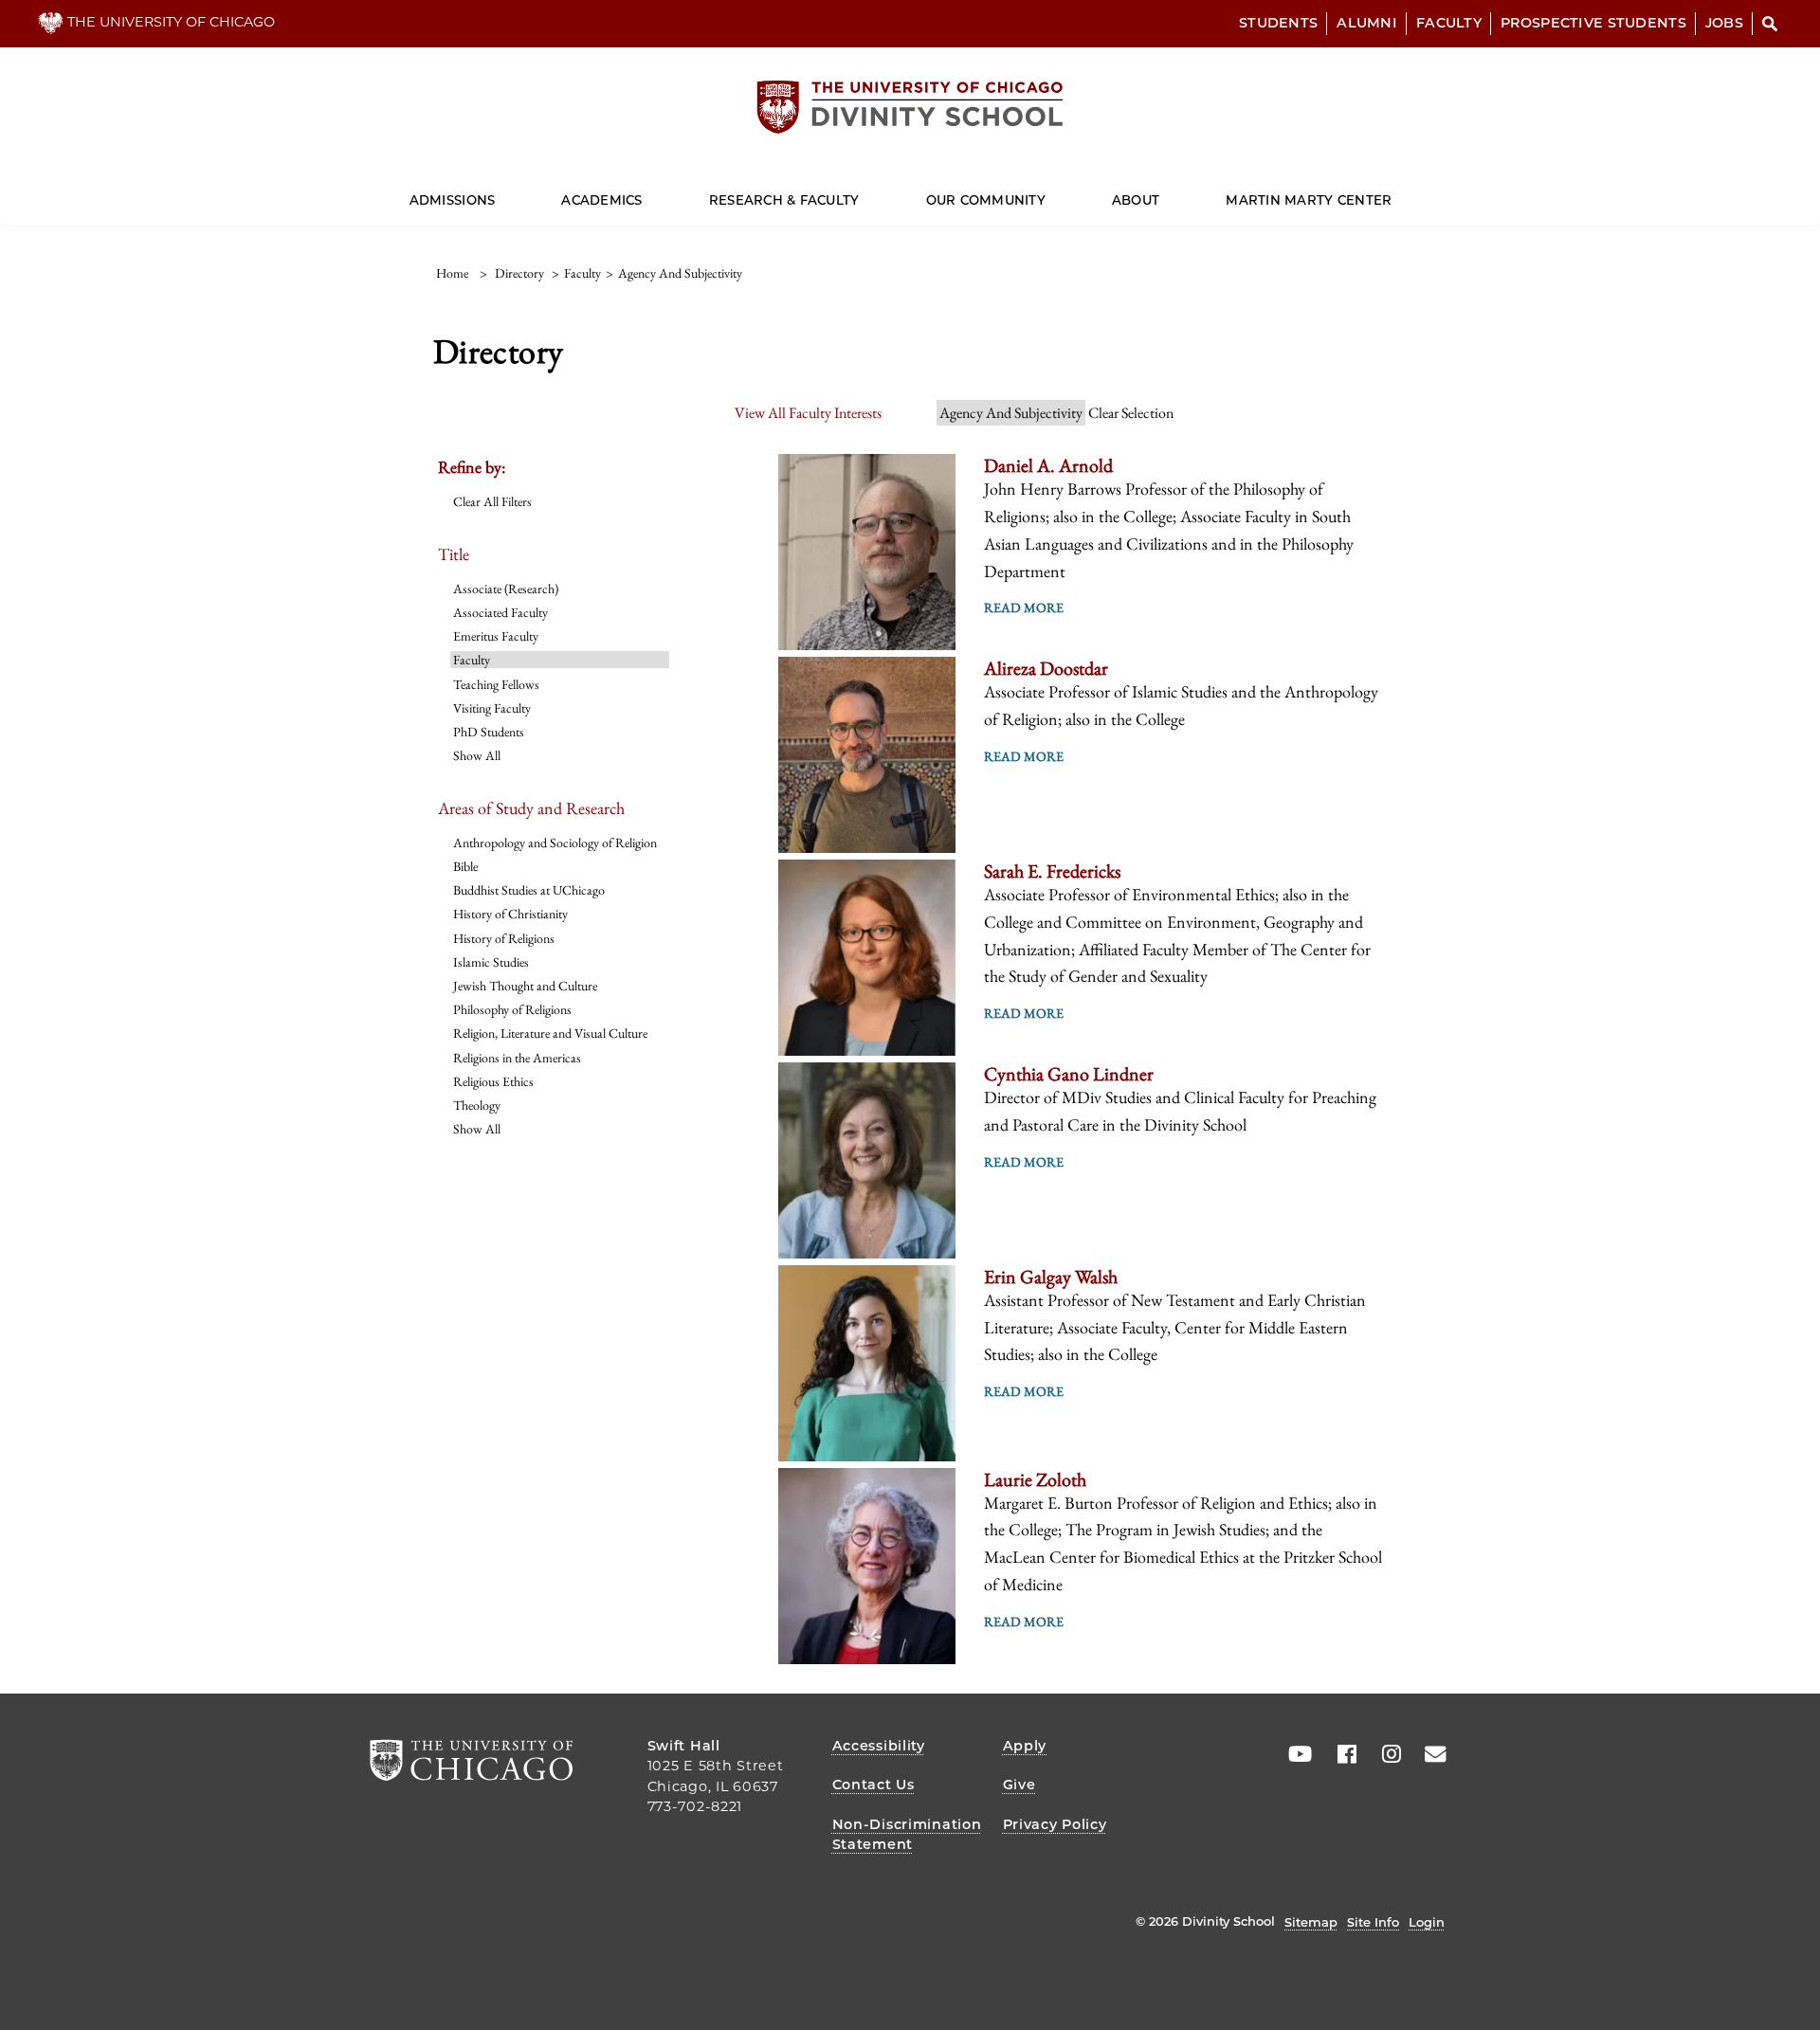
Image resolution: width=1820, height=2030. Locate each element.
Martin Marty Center (1309, 200)
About (1136, 200)
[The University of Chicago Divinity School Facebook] (1340, 1754)
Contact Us (874, 1785)
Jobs (1724, 23)
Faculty (1449, 23)
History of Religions (504, 938)
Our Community (986, 200)
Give (1019, 1785)
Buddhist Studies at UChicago (529, 890)
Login (1427, 1922)
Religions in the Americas (517, 1058)
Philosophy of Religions (512, 1009)
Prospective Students (1593, 23)
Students (1278, 23)
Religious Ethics (493, 1081)
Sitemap (1311, 1922)
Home (452, 273)
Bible (465, 866)
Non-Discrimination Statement (907, 1835)
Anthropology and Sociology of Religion (555, 843)
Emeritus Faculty (496, 636)
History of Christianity (510, 914)
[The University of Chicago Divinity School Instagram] (1385, 1754)
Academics (601, 200)
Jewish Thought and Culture (525, 986)
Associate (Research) (506, 589)
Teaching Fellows (496, 684)
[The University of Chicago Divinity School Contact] (1429, 1754)
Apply (1025, 1746)
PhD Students (489, 732)
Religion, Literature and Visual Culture (550, 1033)
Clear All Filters (492, 501)
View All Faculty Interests (808, 413)
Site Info (1373, 1922)
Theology (477, 1105)
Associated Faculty (500, 612)
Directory (519, 273)
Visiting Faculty (492, 708)
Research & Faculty (784, 200)
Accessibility (879, 1746)
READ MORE (1024, 607)
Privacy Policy (1055, 1824)
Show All (477, 755)
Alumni (1367, 23)
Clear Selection (1131, 413)
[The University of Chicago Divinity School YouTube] (1296, 1754)
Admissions (453, 200)
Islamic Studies (491, 962)
